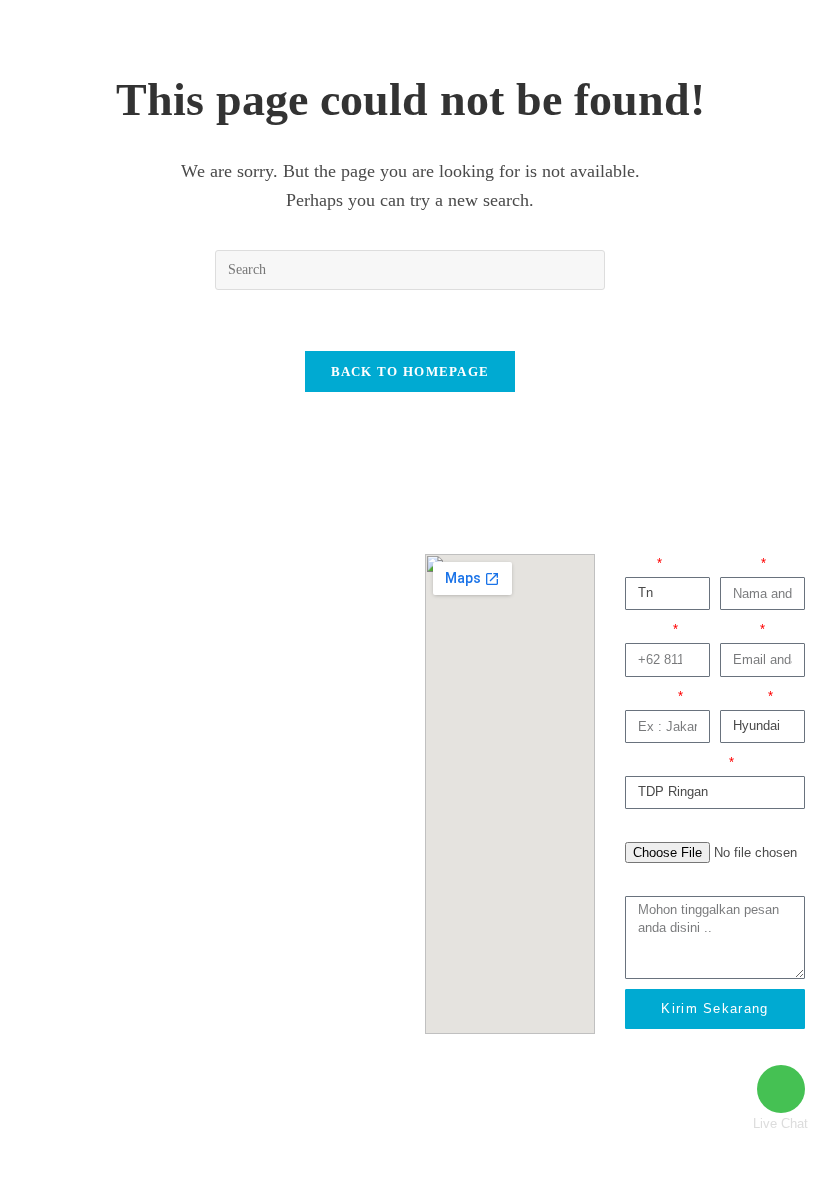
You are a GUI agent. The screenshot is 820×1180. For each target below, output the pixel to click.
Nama (739, 563)
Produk (742, 696)
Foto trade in (661, 828)
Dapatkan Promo (675, 762)
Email (738, 629)
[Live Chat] (781, 1089)
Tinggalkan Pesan (677, 882)
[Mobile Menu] (743, 33)
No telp (647, 629)
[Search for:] (765, 33)
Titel (639, 563)
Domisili (650, 696)
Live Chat (780, 1123)
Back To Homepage (410, 371)
